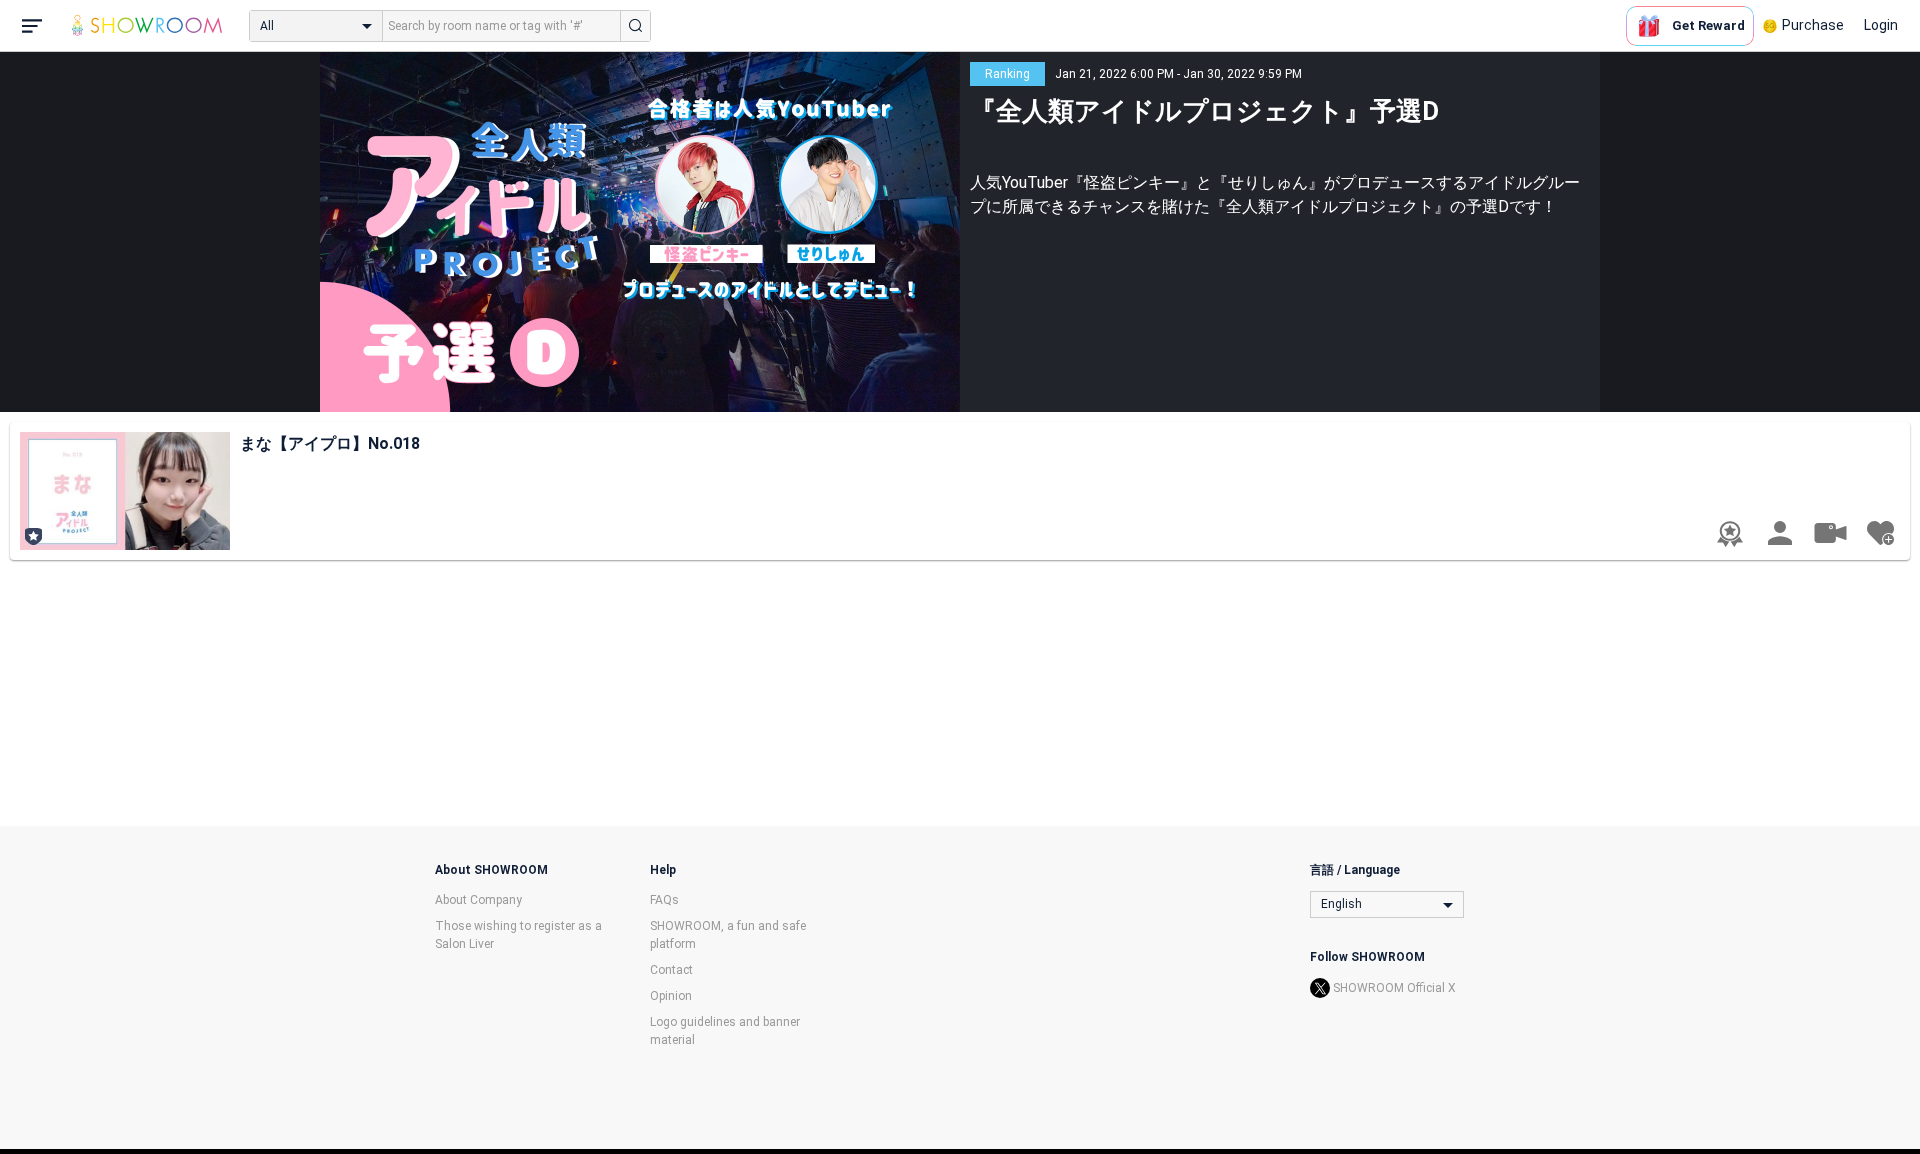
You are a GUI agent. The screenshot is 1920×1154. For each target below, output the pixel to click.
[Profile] (1780, 533)
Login (1881, 25)
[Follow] (1880, 533)
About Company (478, 900)
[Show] (1830, 532)
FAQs (664, 900)
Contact (671, 970)
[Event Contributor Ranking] (1730, 534)
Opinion (671, 996)
